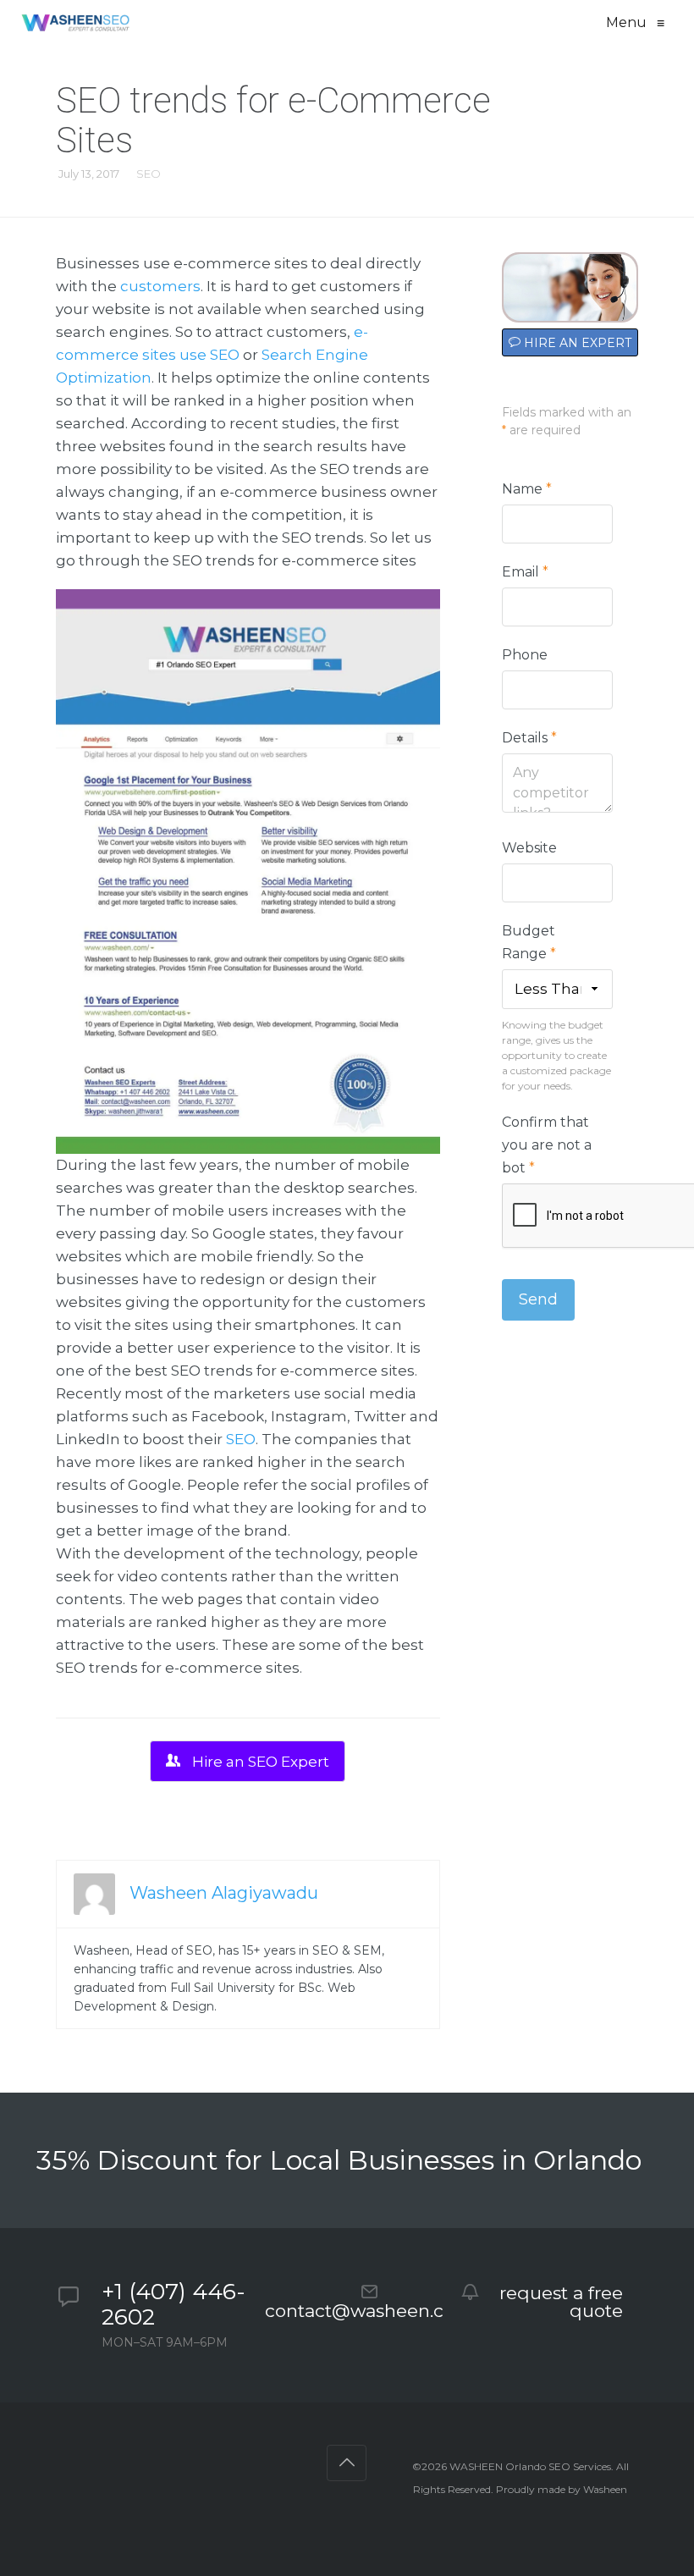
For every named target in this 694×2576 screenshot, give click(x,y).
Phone (525, 655)
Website (529, 848)
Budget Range (529, 942)
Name (527, 489)
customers (160, 286)
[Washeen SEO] (75, 23)
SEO (149, 174)
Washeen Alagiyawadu (224, 1893)
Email (525, 572)
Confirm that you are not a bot (547, 1145)
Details (529, 738)
